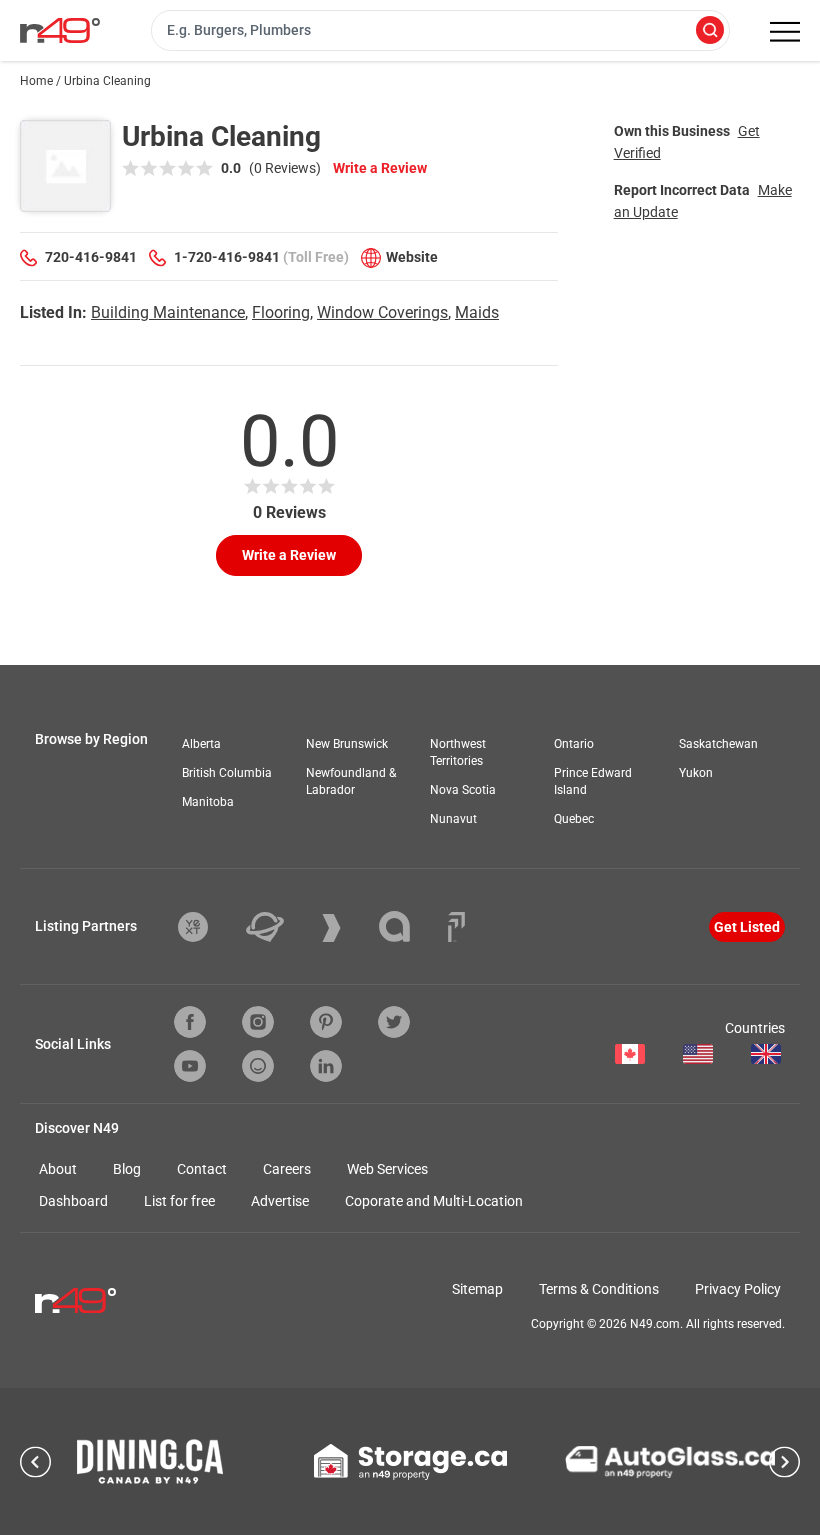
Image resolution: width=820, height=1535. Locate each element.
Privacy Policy (738, 1289)
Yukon (696, 773)
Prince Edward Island (593, 781)
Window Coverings (382, 312)
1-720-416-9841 (227, 257)
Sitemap (477, 1289)
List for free (179, 1201)
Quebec (574, 819)
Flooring (281, 312)
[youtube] (190, 1066)
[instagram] (258, 1022)
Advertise (280, 1201)
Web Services (387, 1169)
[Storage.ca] (410, 1462)
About (58, 1169)
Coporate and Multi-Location (434, 1201)
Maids (477, 312)
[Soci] (456, 927)
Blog (127, 1169)
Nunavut (453, 819)
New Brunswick (347, 744)
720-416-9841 (91, 257)
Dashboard (73, 1201)
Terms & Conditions (599, 1289)
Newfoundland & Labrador (351, 781)
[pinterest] (326, 1022)
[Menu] (785, 32)
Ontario (574, 744)
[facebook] (190, 1022)
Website (412, 257)
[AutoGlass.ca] (670, 1462)
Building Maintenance (168, 312)
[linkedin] (326, 1066)
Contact (202, 1169)
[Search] (710, 31)
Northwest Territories (458, 752)
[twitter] (394, 1022)
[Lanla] (409, 926)
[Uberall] (280, 927)
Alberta (201, 744)
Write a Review (380, 168)
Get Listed (747, 927)
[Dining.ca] (150, 1461)
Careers (287, 1169)
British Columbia (227, 773)
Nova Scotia (463, 790)
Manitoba (208, 802)
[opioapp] (258, 1066)
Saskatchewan (718, 744)
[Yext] (208, 927)
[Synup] (346, 928)
